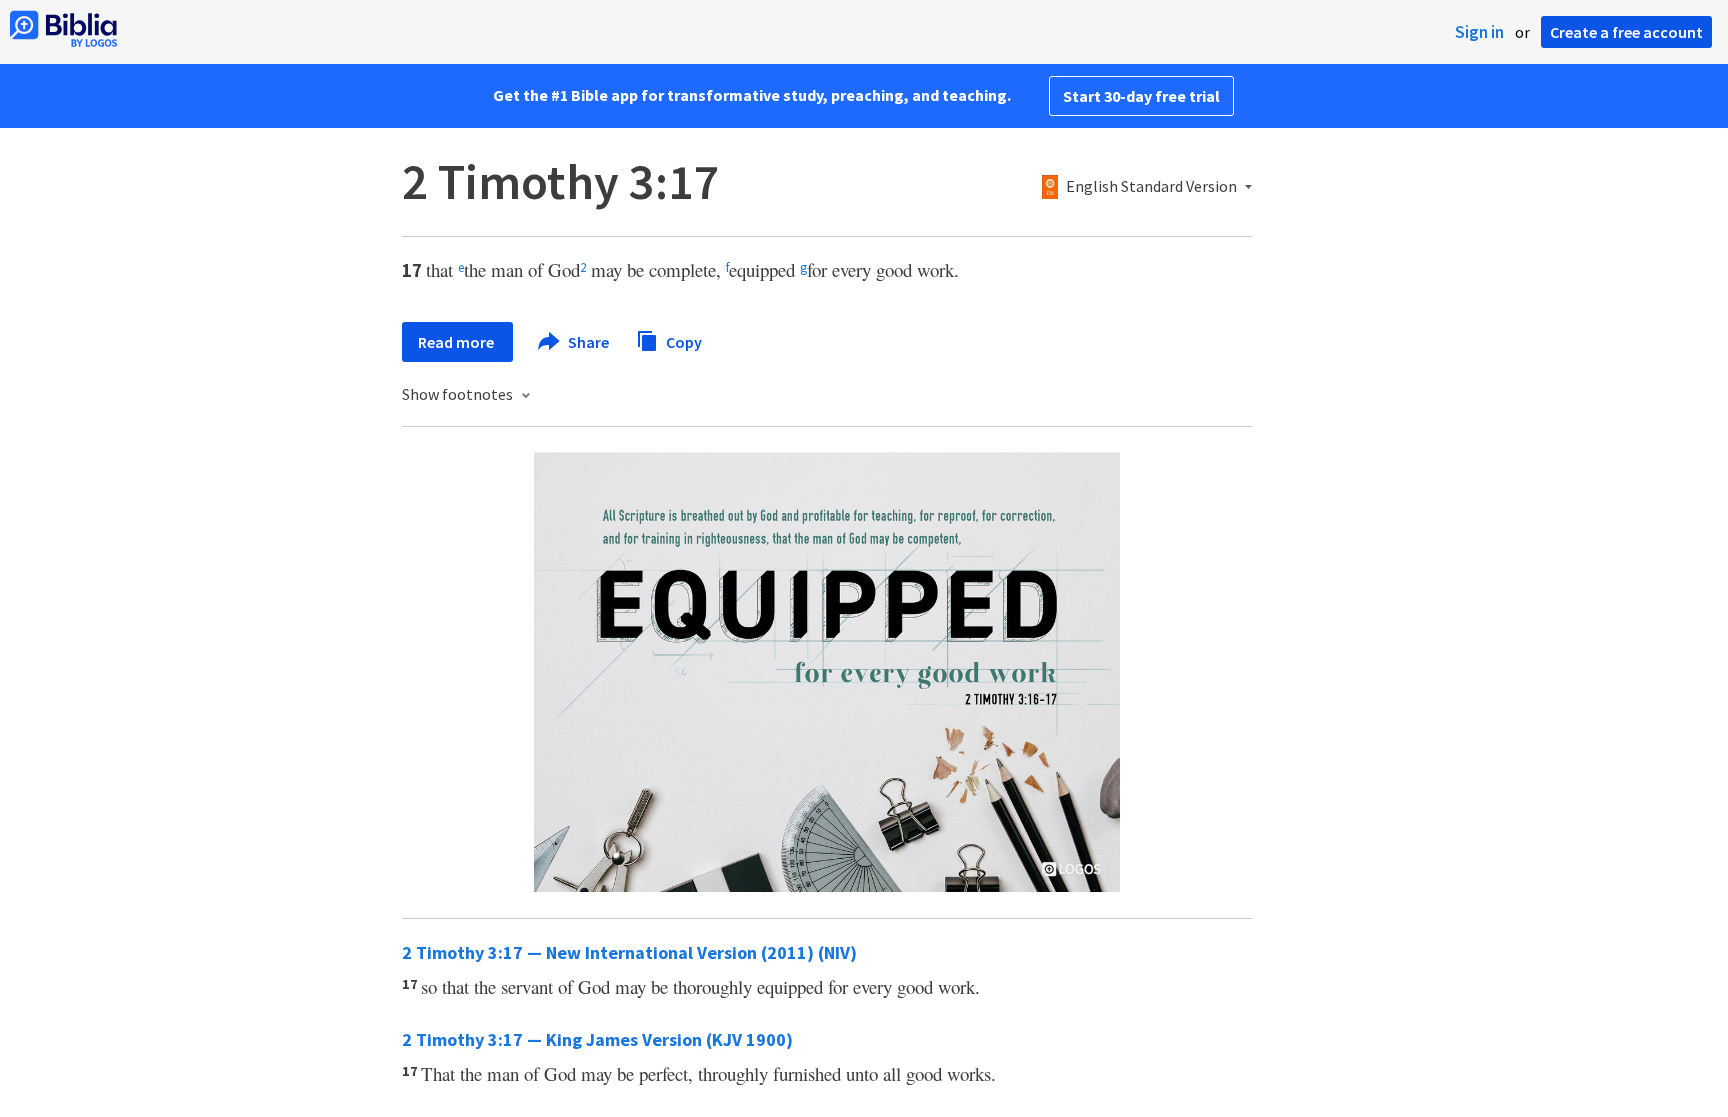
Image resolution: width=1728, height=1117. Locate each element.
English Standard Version (1151, 187)
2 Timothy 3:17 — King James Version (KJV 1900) (597, 1039)
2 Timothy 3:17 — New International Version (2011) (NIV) (629, 952)
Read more (457, 342)
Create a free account (1626, 32)
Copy (682, 341)
